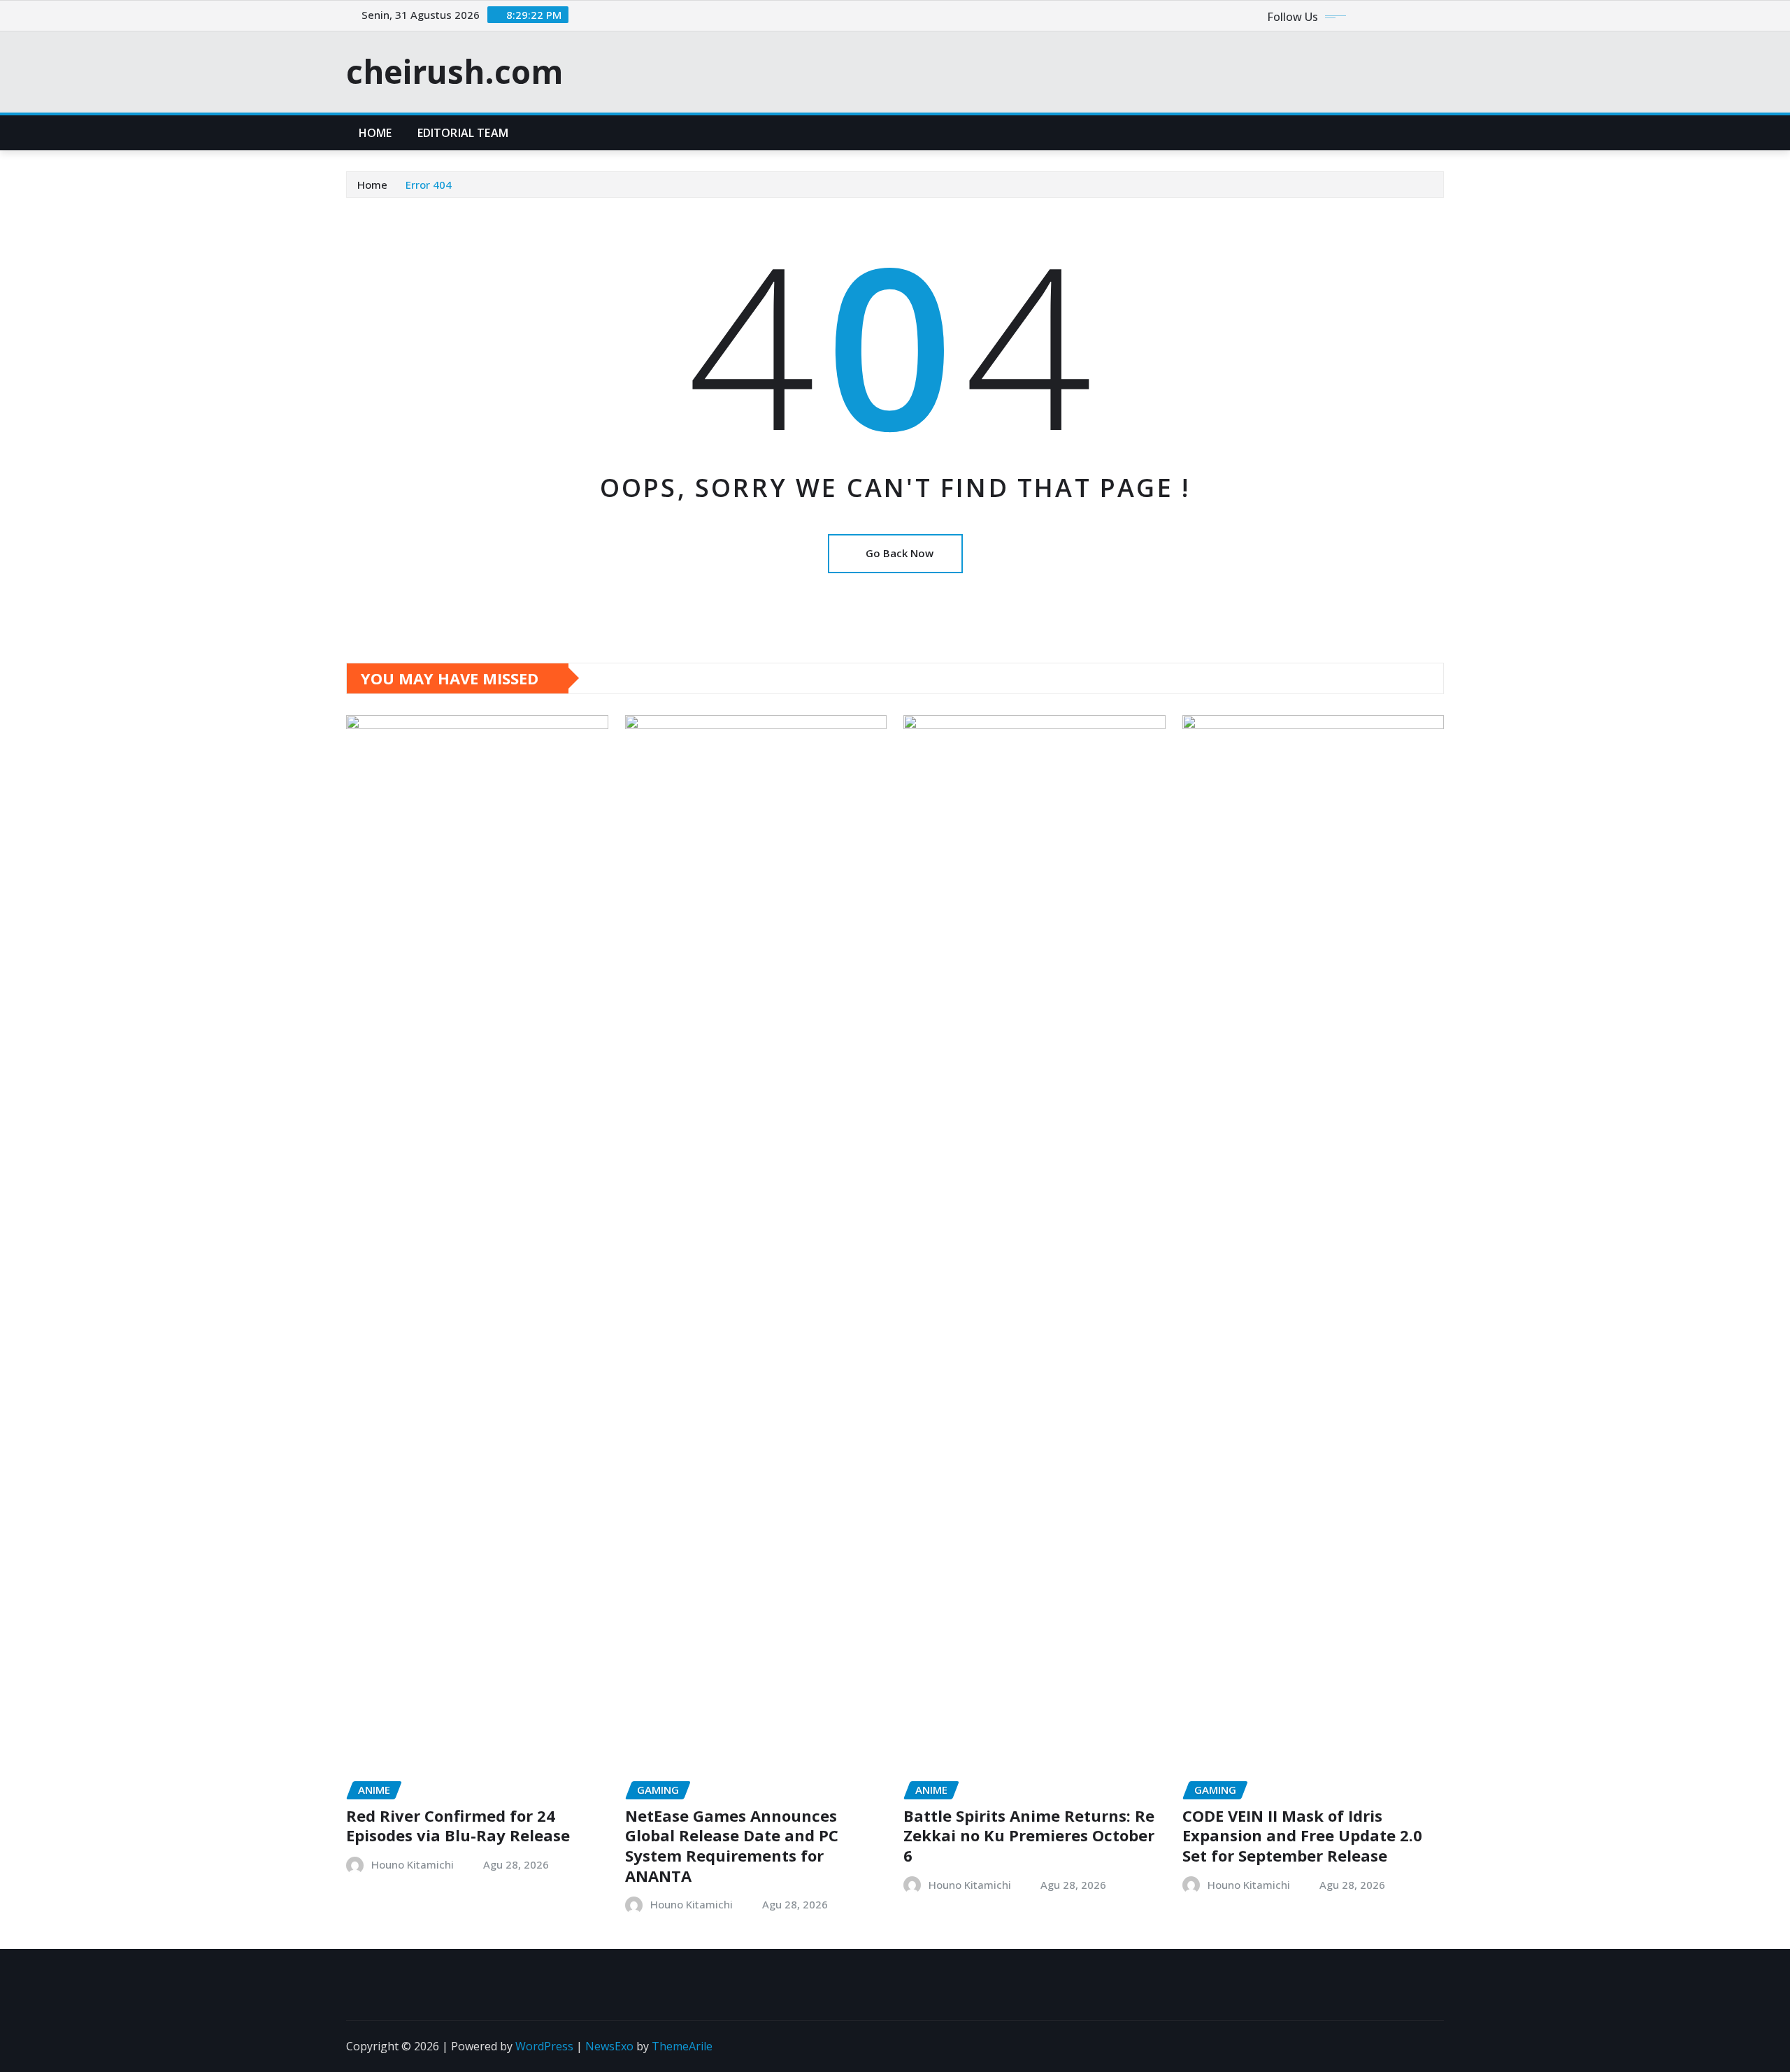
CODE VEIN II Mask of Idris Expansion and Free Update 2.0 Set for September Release (1302, 1835)
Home (375, 133)
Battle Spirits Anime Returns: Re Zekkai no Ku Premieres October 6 (1029, 1835)
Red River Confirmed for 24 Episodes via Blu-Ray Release (458, 1826)
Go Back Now (900, 553)
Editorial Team (463, 133)
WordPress (544, 2046)
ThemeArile (682, 2046)
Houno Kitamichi (413, 1864)
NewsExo (609, 2046)
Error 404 (429, 185)
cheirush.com (454, 71)
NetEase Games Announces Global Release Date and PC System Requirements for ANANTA (732, 1846)
